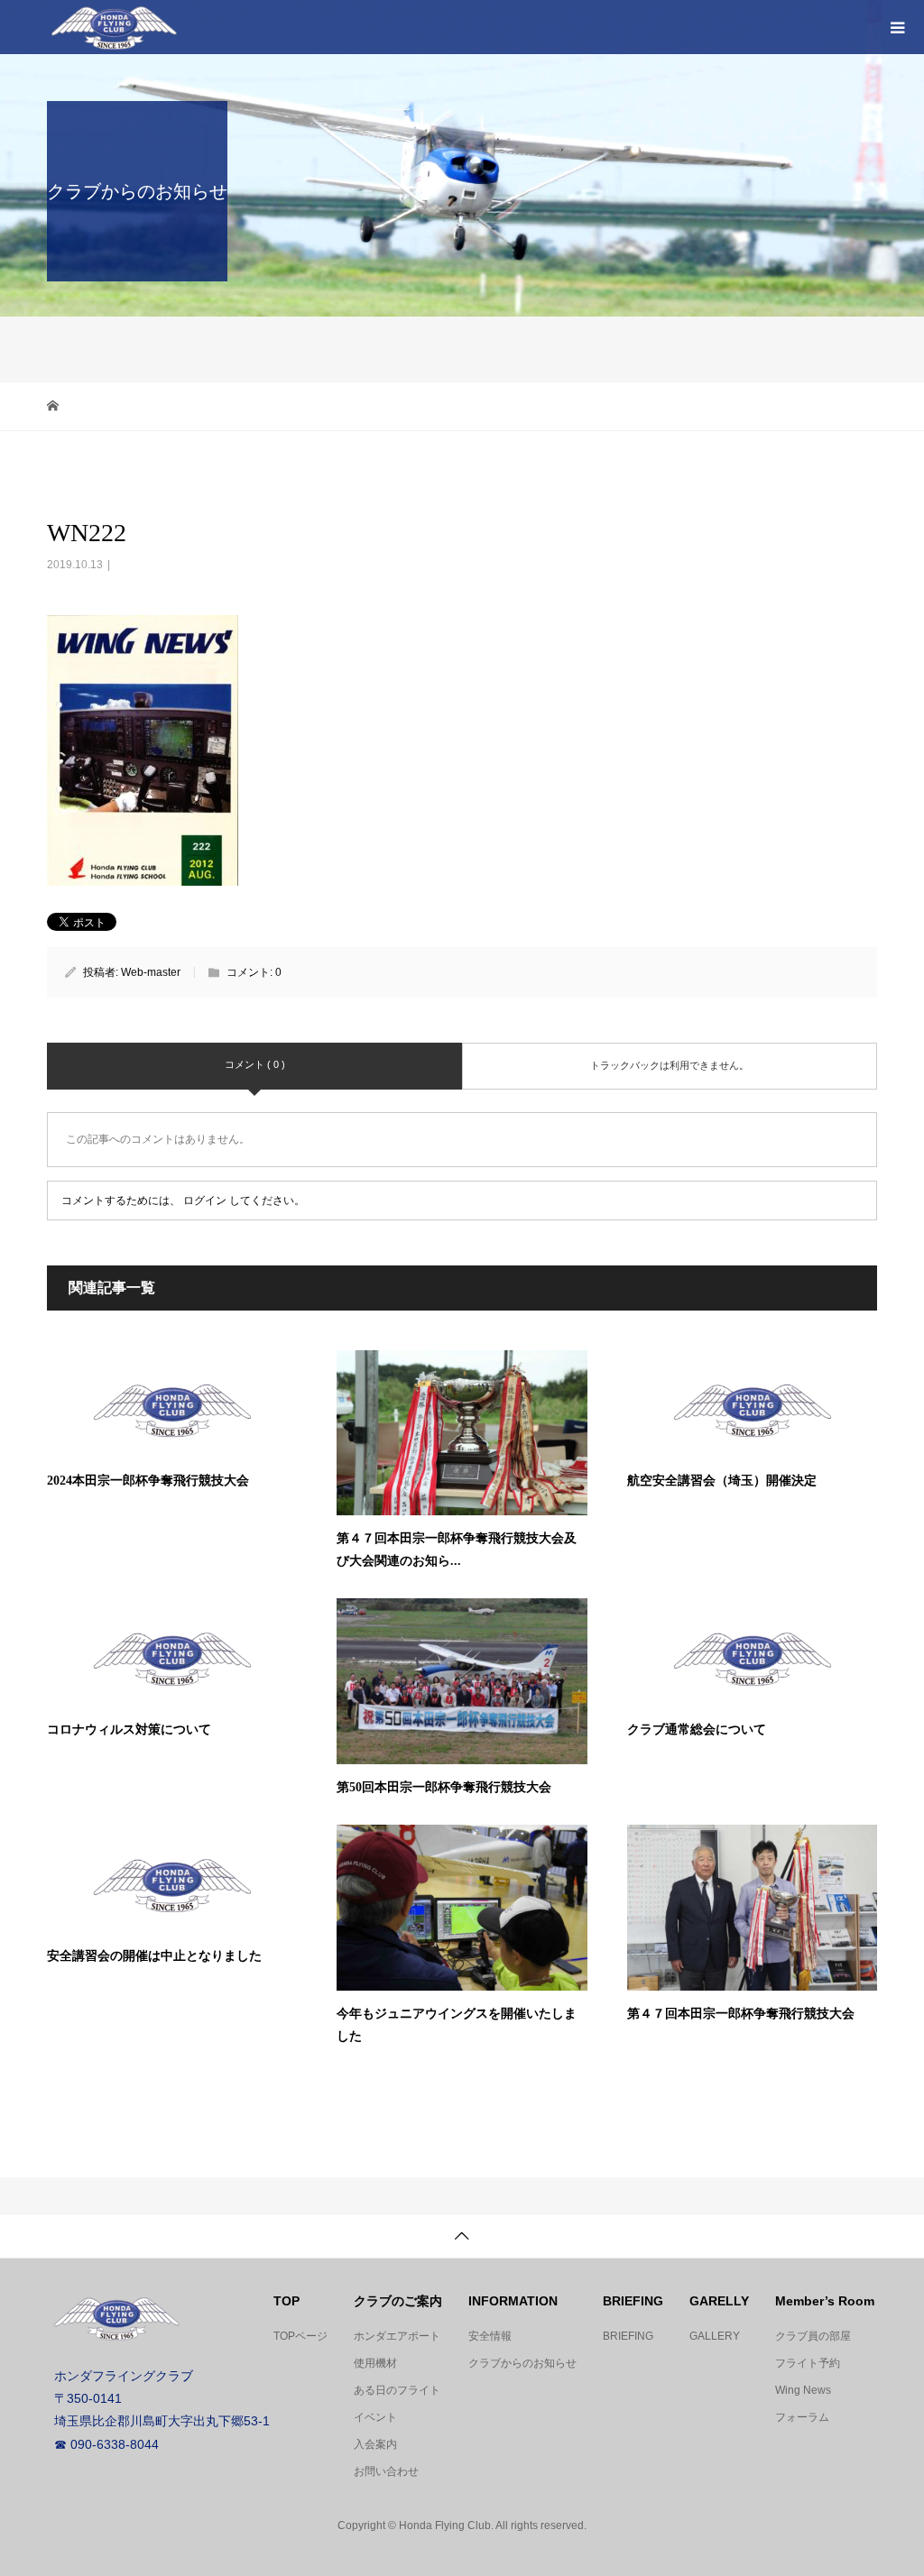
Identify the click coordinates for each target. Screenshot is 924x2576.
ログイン (205, 1201)
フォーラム (802, 2417)
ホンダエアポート (397, 2336)
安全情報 (490, 2336)
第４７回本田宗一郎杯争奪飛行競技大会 (741, 2014)
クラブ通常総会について (697, 1730)
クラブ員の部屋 (813, 2336)
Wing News (803, 2390)
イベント (375, 2417)
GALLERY (715, 2336)
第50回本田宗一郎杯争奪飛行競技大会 (444, 1787)
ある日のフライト (397, 2390)
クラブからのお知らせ (522, 2363)
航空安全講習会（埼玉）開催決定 (722, 1481)
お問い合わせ (386, 2471)
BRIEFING (628, 2336)
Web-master (151, 972)
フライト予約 (808, 2363)
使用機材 (375, 2363)
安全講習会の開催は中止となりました (154, 1956)
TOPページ (300, 2336)
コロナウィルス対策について (129, 1730)
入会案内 (375, 2444)
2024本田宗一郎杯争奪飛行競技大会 (148, 1481)
